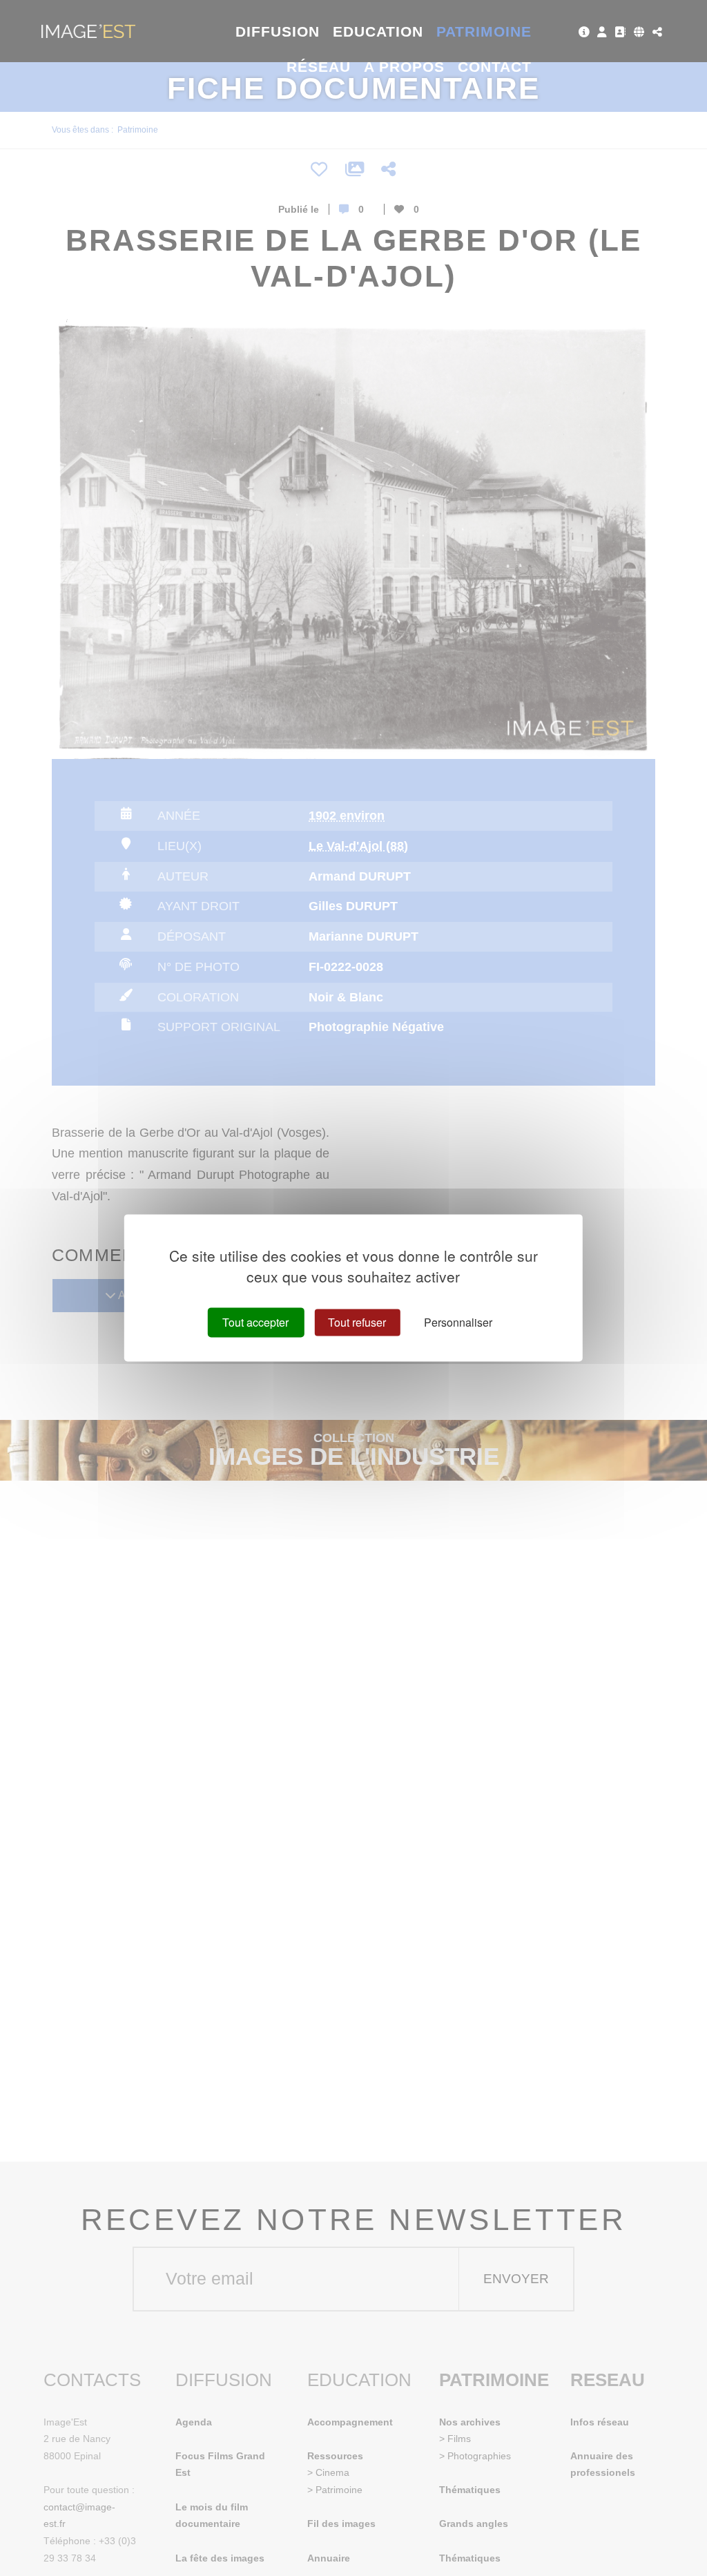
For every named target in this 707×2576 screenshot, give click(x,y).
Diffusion (278, 31)
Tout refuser (357, 1322)
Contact (495, 67)
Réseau (319, 67)
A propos (404, 67)
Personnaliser (458, 1322)
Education (378, 31)
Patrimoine (484, 31)
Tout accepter (255, 1322)
